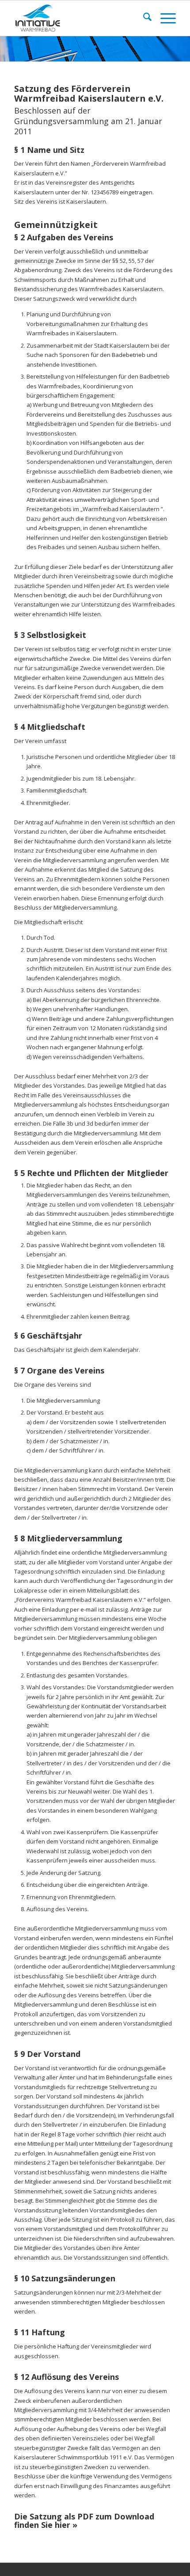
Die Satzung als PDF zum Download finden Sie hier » (84, 2521)
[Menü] (164, 18)
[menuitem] (143, 18)
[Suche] (143, 18)
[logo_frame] (79, 18)
